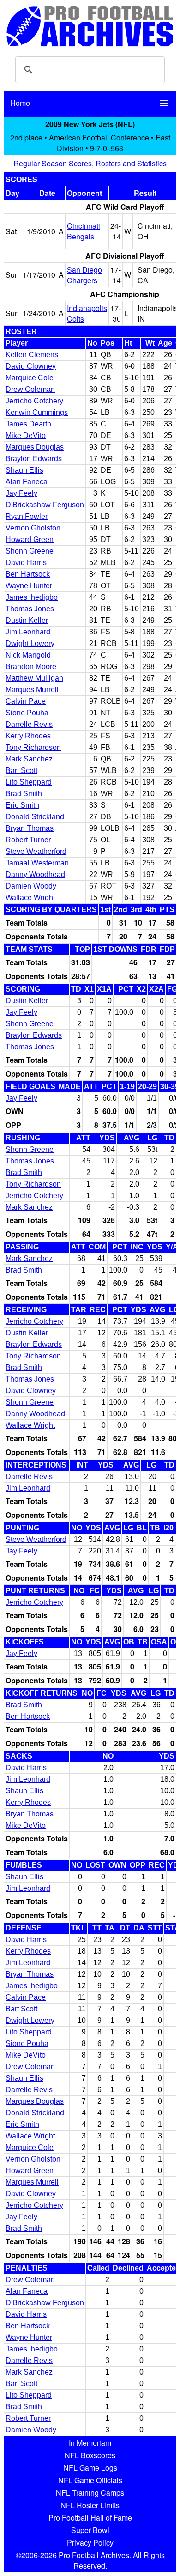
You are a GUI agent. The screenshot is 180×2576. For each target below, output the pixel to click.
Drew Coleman (30, 389)
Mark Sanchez (29, 759)
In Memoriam (90, 2443)
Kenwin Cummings (37, 412)
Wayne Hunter (29, 586)
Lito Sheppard (29, 782)
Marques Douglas (35, 447)
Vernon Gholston (33, 528)
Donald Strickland (35, 817)
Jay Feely (21, 493)
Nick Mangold (28, 655)
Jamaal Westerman (37, 863)
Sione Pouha (27, 713)
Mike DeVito (26, 435)
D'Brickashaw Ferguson (45, 505)
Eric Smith (22, 805)
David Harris (26, 563)
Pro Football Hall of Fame (90, 2518)
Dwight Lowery (30, 643)
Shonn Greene (30, 551)
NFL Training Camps (90, 2493)
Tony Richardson (33, 747)
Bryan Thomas (30, 828)
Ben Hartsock (28, 574)
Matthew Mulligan (34, 678)
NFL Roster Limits (90, 2505)
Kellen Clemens (32, 355)
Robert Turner (28, 840)
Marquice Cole (30, 378)
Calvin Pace (26, 701)
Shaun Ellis (24, 470)
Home (20, 103)
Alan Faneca (27, 482)
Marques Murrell (32, 690)
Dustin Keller (27, 620)
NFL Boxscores (90, 2455)
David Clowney (31, 366)
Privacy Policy (90, 2543)
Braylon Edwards (34, 459)
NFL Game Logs (90, 2468)
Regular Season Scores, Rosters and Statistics (90, 163)
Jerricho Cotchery (34, 401)
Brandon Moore (31, 667)
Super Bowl (90, 2530)
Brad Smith (24, 794)
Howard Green (30, 539)
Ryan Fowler (27, 516)
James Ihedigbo (32, 597)
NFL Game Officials (90, 2480)
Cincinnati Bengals (84, 231)
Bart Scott (21, 770)
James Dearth (28, 424)
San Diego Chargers (84, 275)
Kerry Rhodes (28, 736)
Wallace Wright (30, 898)
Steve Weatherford (36, 851)
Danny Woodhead (35, 874)
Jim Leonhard (28, 632)
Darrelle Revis (29, 724)
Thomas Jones (30, 609)
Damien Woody (31, 886)
